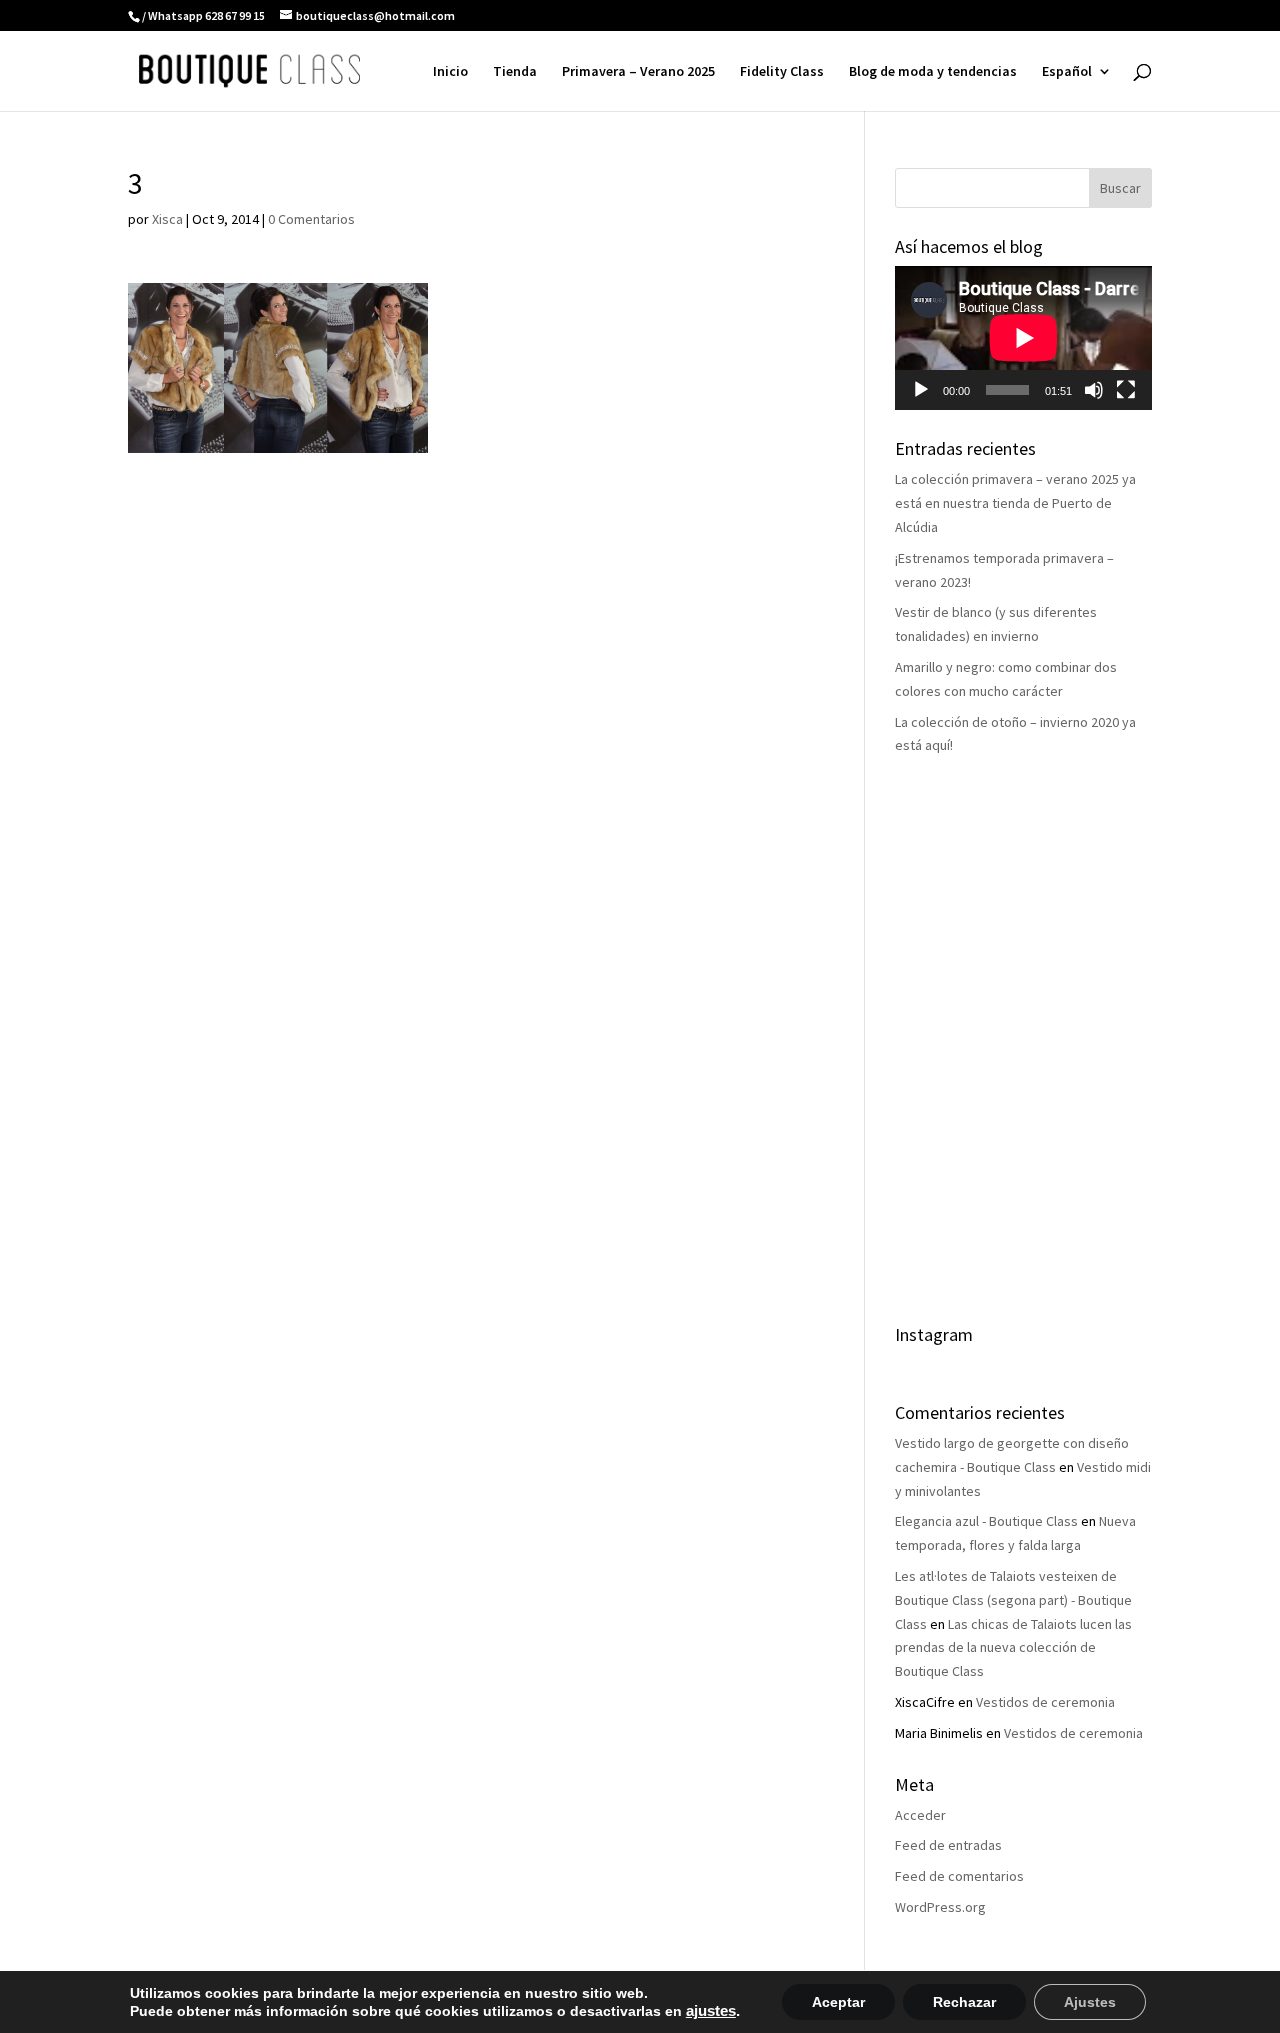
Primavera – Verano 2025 (638, 72)
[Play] (921, 390)
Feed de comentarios (959, 1876)
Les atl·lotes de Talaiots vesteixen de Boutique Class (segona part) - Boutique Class (1013, 1600)
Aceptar (838, 2002)
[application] (1023, 338)
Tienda (515, 72)
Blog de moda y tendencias (933, 72)
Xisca (167, 219)
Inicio (450, 72)
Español (1067, 72)
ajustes (711, 2011)
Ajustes (1090, 2002)
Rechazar (964, 2002)
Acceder (920, 1815)
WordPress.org (940, 1907)
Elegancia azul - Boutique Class (986, 1521)
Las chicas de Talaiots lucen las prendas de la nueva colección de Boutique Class (1013, 1648)
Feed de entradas (948, 1845)
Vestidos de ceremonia (1045, 1702)
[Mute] (1094, 390)
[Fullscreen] (1126, 390)
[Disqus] (468, 703)
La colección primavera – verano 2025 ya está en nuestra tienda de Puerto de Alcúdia (1015, 503)
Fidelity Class (782, 72)
